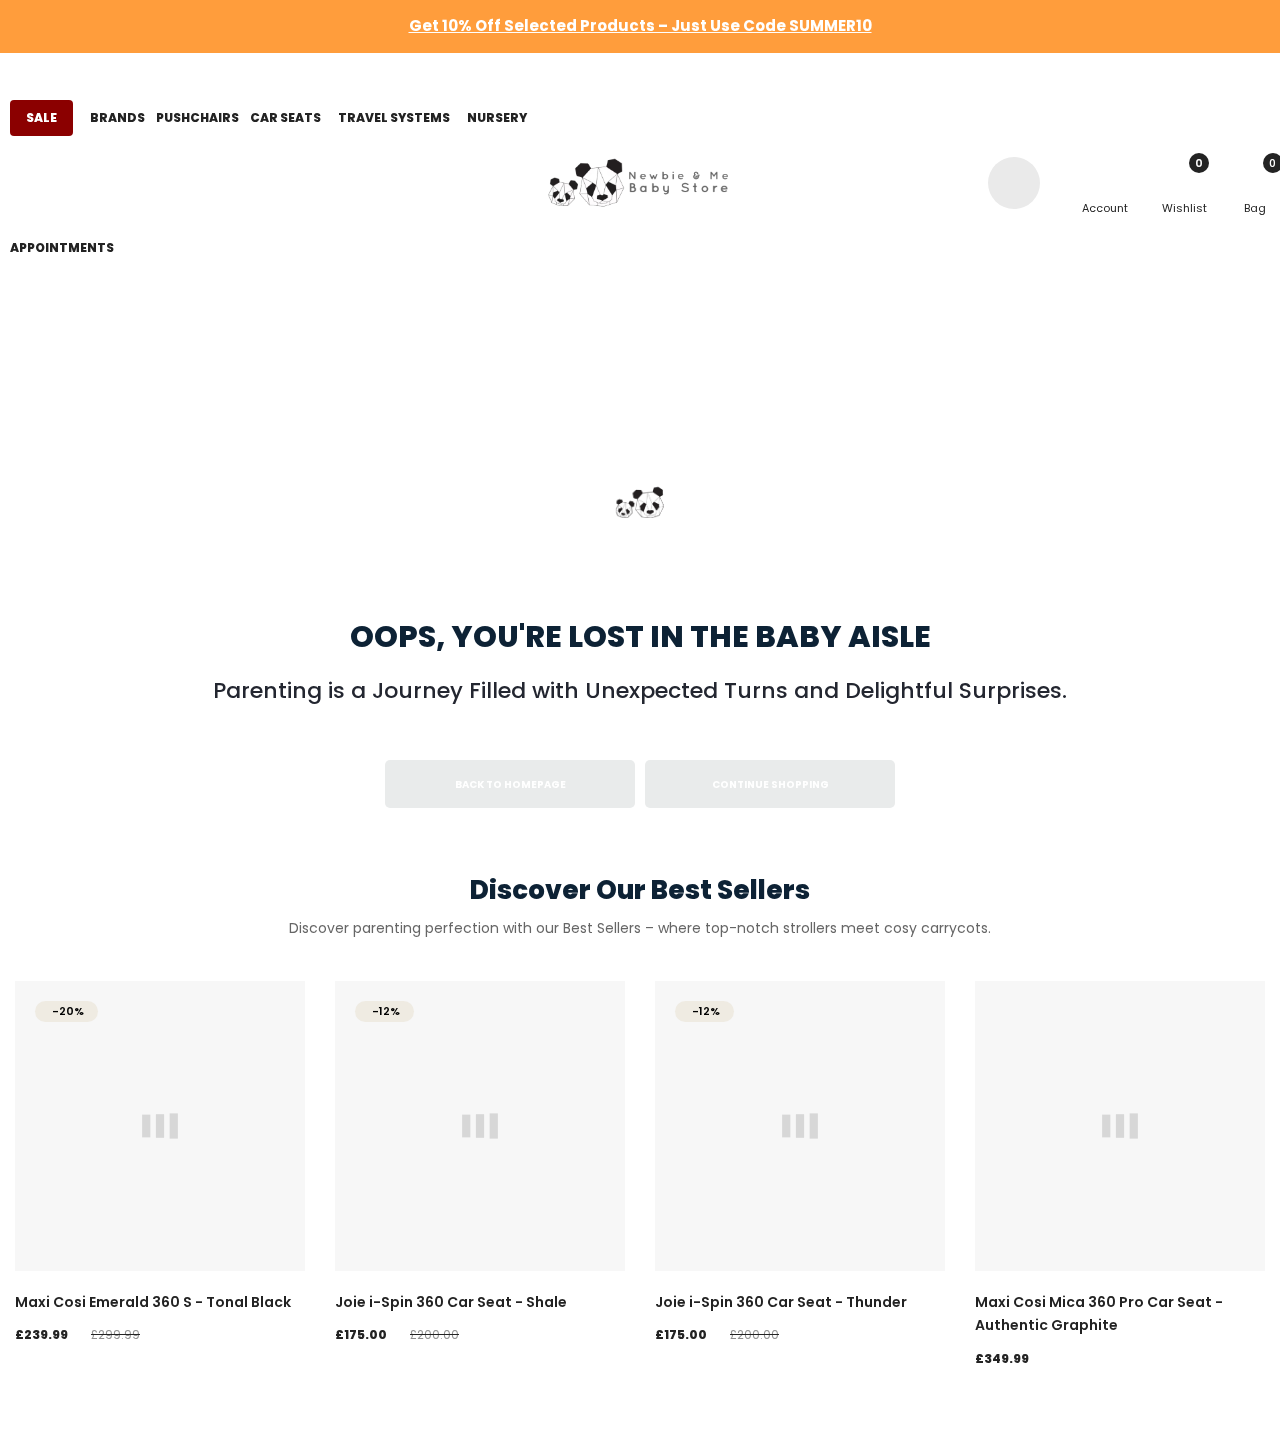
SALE (41, 117)
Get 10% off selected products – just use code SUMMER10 (640, 25)
